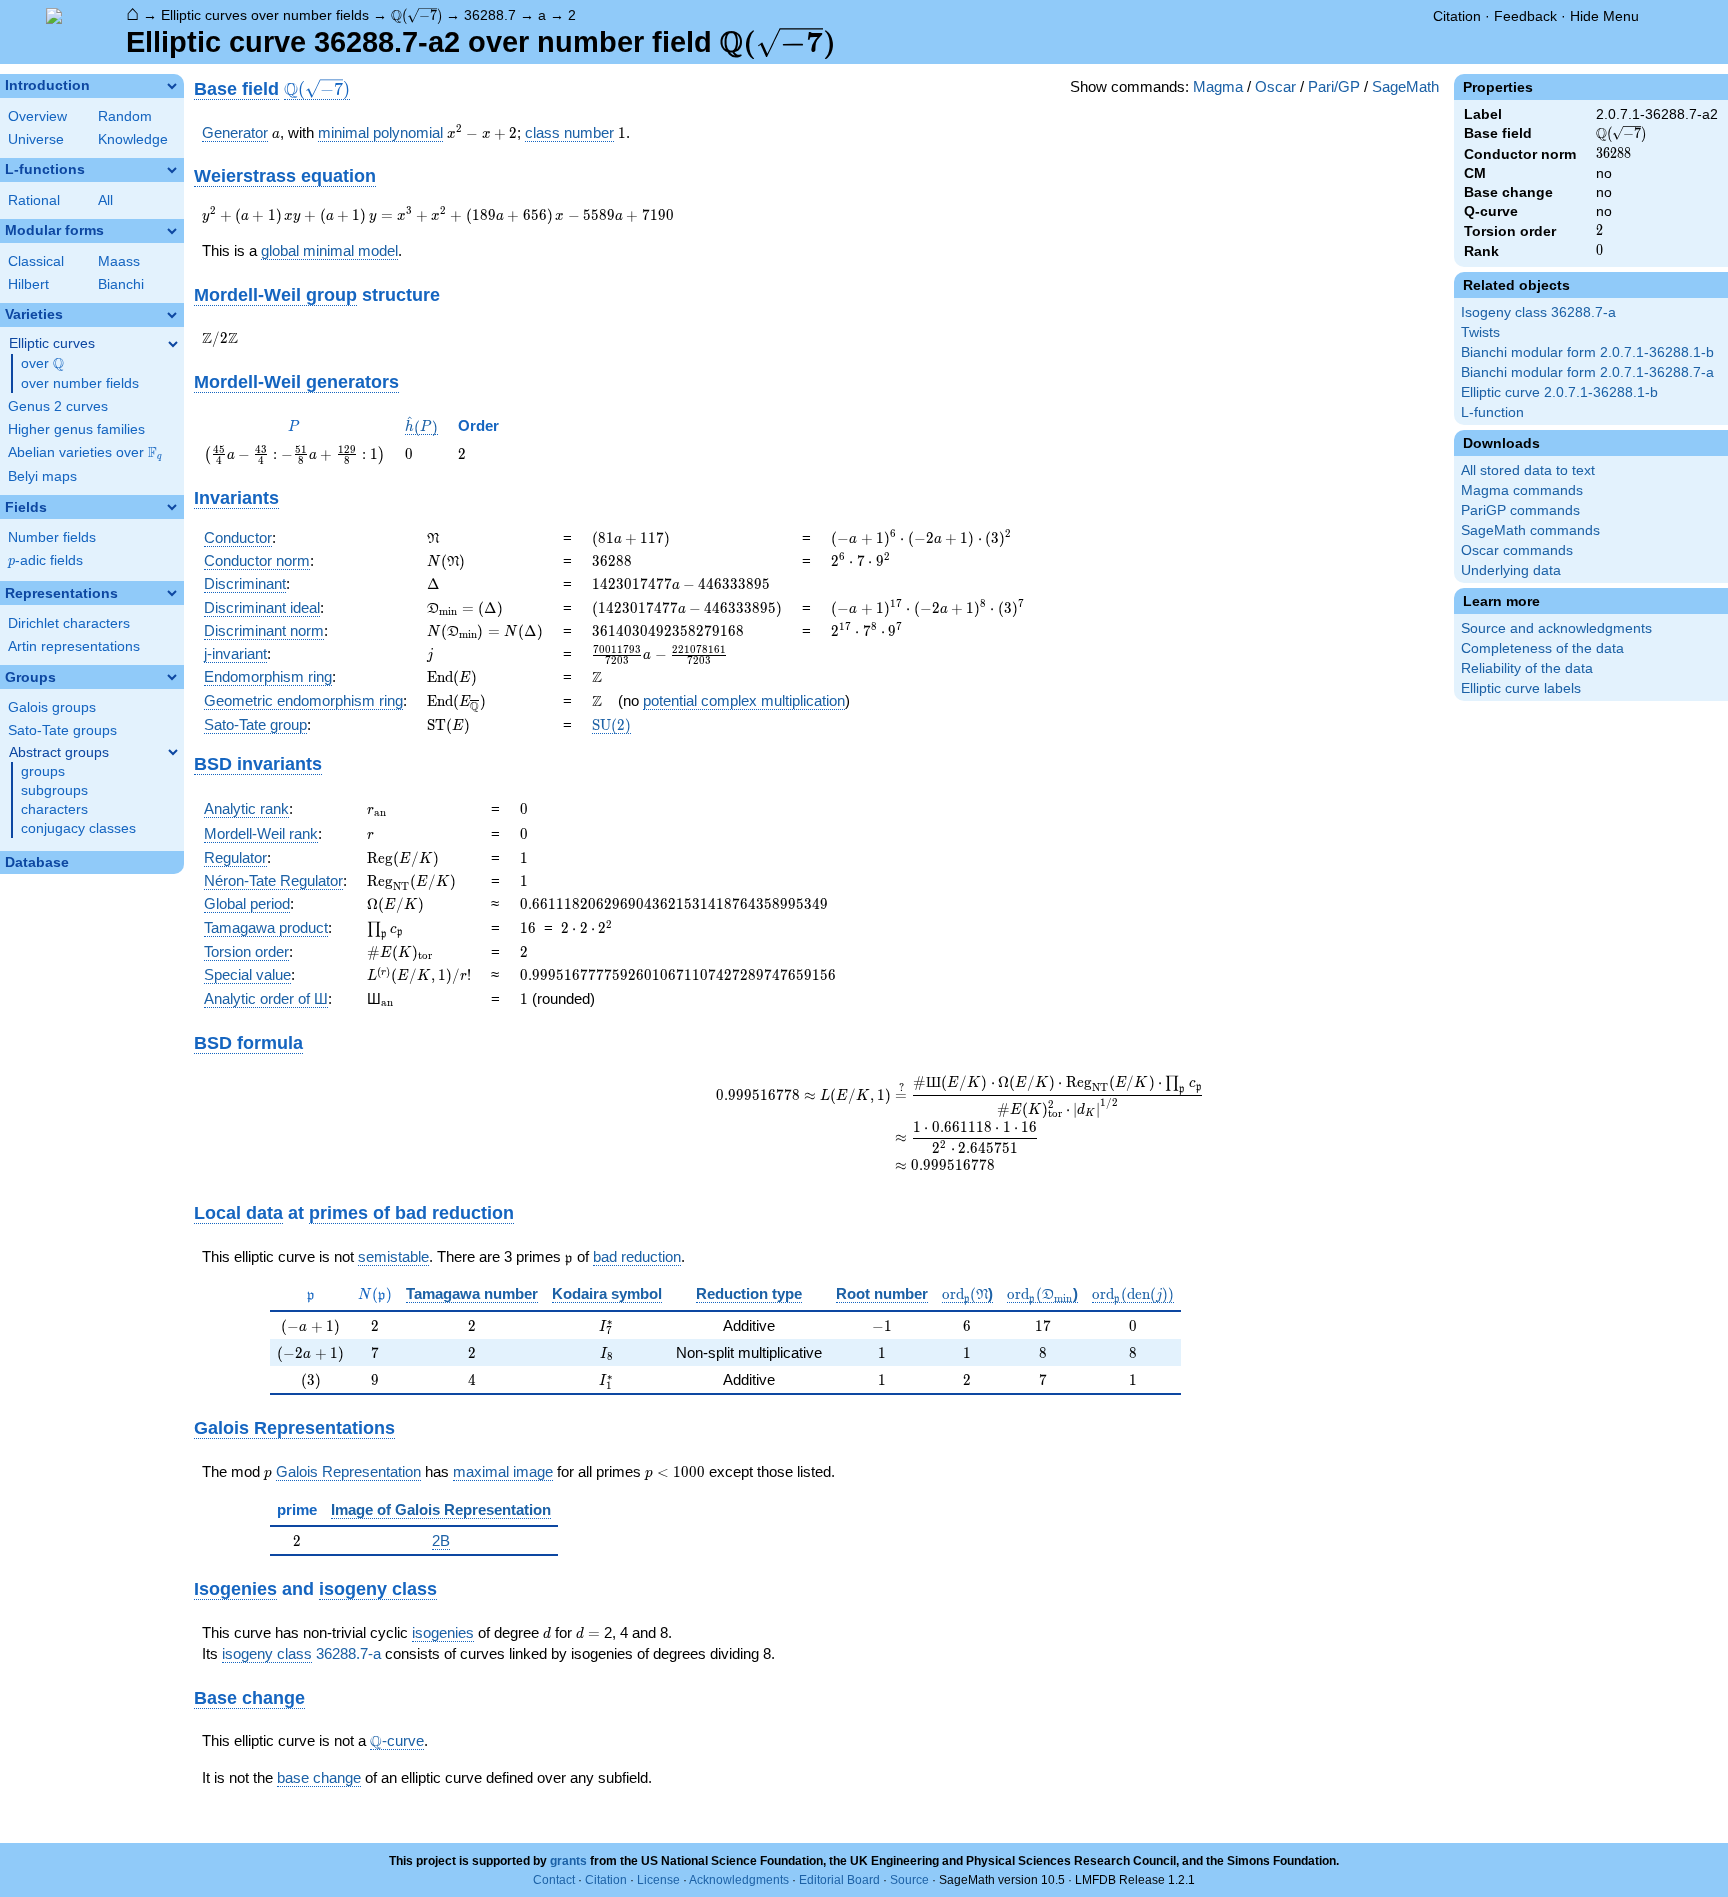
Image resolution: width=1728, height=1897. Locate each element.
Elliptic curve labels (1521, 688)
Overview (37, 116)
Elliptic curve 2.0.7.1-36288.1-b (1559, 392)
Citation (1457, 16)
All (105, 200)
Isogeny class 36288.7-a (1538, 312)
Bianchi (121, 284)
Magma (1218, 86)
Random (125, 116)
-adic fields (45, 560)
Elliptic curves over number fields (265, 15)
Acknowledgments (739, 1880)
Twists (1480, 332)
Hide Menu (1604, 16)
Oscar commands (1517, 550)
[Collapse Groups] (172, 677)
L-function (1492, 412)
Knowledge (133, 139)
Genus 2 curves (58, 406)
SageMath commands (1530, 530)
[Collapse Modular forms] (172, 231)
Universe (36, 139)
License (658, 1880)
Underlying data (1511, 570)
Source (909, 1880)
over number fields (80, 383)
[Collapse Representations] (172, 593)
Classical (36, 261)
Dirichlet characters (69, 623)
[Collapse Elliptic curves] (173, 344)
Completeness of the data (1542, 648)
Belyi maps (42, 476)
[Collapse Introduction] (172, 86)
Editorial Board (839, 1880)
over (42, 364)
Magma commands (1522, 490)
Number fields (52, 537)
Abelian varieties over (85, 453)
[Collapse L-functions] (172, 170)
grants (568, 1861)
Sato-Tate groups (62, 730)
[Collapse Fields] (172, 507)
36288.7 (490, 15)
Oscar (1275, 86)
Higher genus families (76, 429)
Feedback (1525, 16)
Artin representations (74, 646)
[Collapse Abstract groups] (173, 752)
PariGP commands (1520, 510)
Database (37, 862)
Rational (34, 200)
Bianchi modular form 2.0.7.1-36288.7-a (1587, 372)
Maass (119, 261)
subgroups (54, 790)
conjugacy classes (78, 828)
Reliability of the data (1527, 668)
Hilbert (28, 284)
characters (54, 809)
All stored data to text (1528, 470)
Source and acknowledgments (1556, 628)
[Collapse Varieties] (172, 315)
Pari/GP (1334, 86)
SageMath (1405, 86)
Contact (554, 1880)
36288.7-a (348, 1653)
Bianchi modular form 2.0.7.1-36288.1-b (1587, 352)
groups (43, 771)
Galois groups (52, 707)
